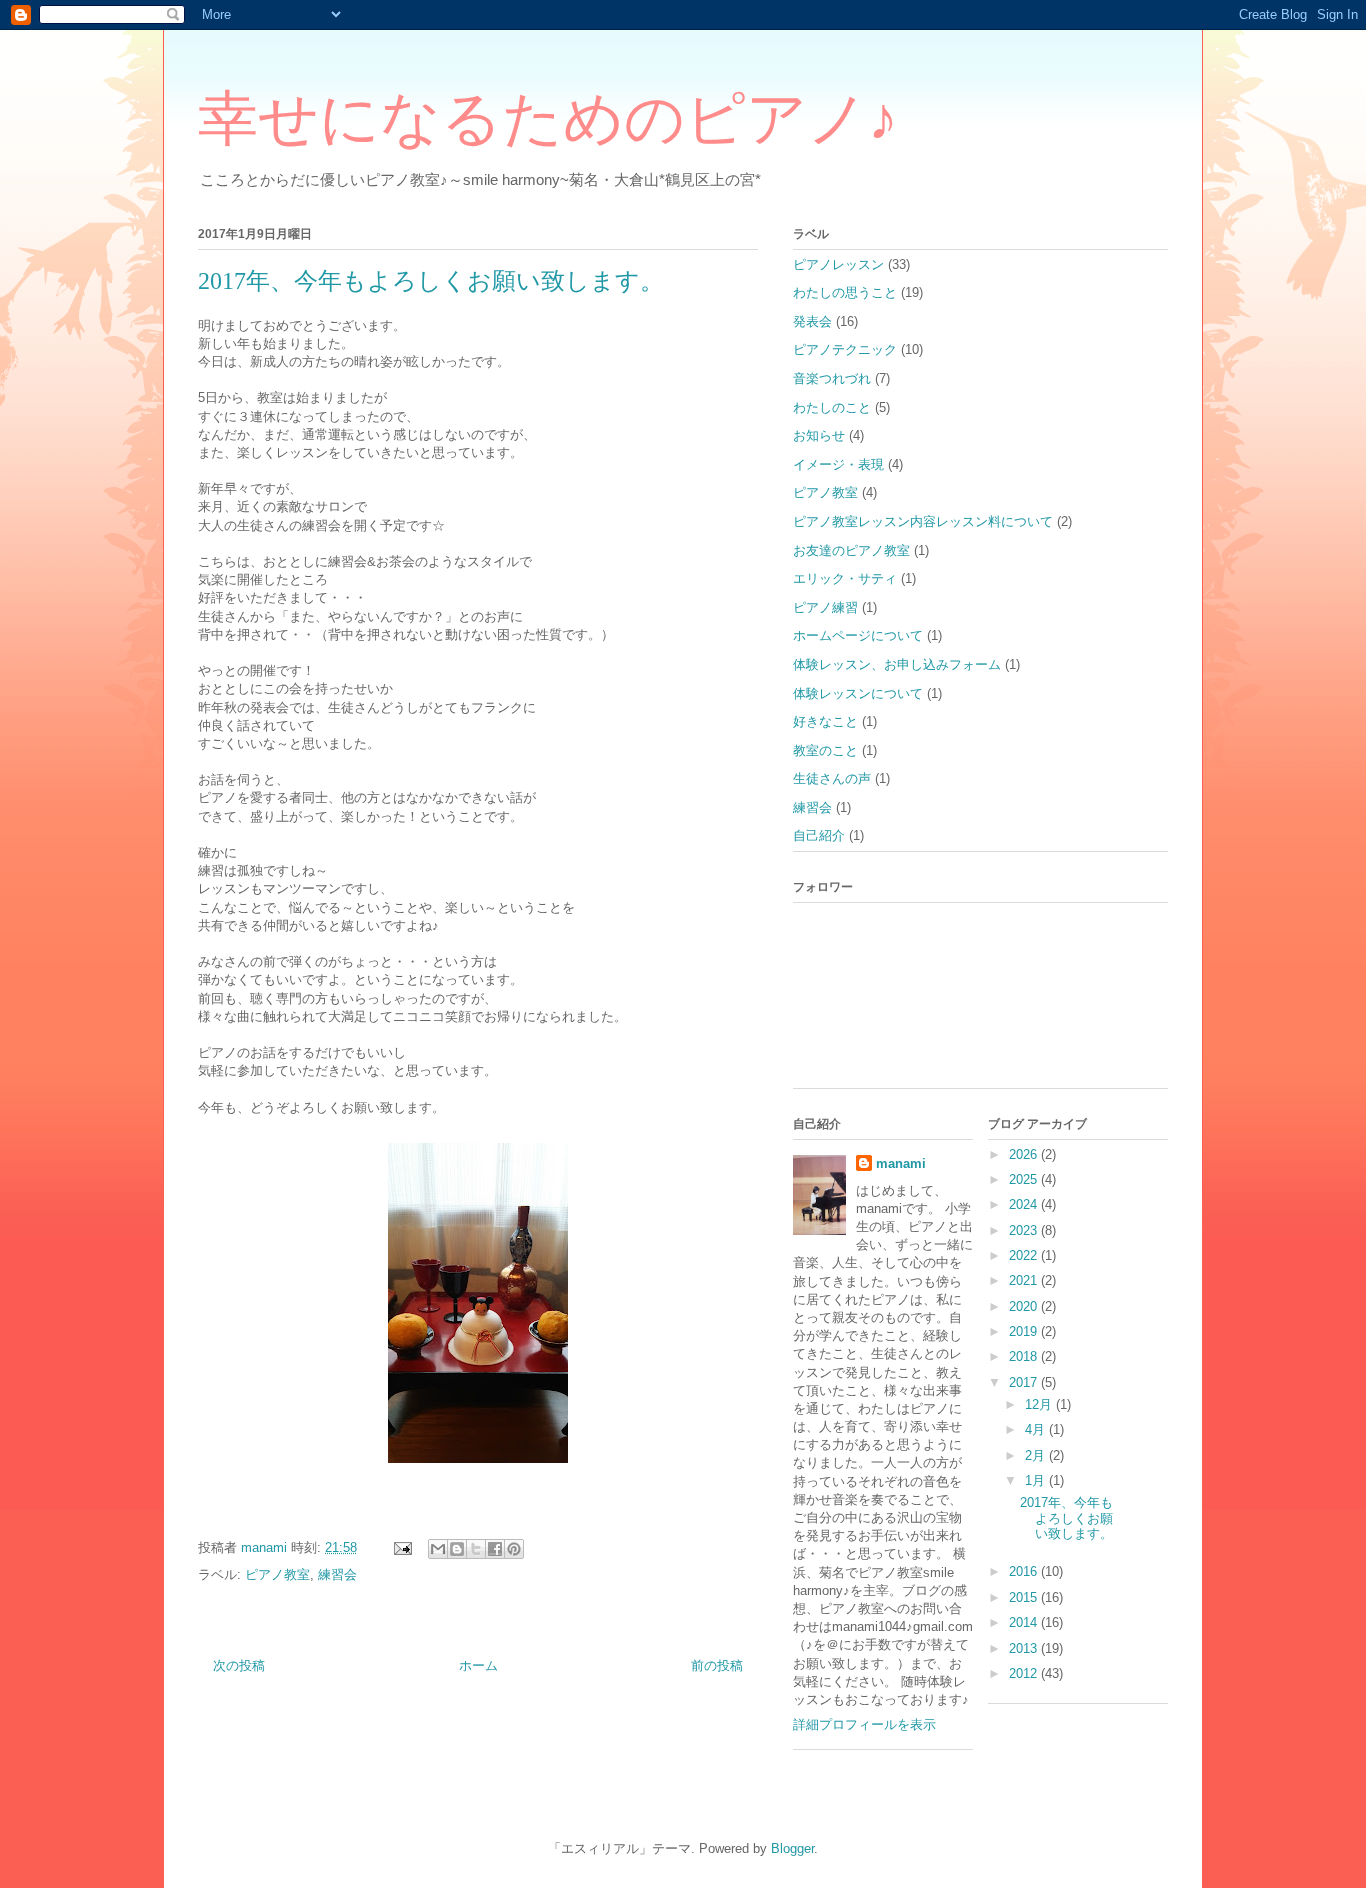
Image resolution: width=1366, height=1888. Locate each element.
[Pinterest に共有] (514, 1549)
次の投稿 (239, 1665)
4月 (1037, 1429)
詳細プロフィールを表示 (864, 1724)
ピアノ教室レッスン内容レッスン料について (923, 521)
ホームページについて (858, 635)
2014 (1025, 1622)
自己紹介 (819, 835)
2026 (1025, 1154)
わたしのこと (832, 407)
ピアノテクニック (845, 349)
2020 (1025, 1306)
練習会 (337, 1574)
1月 (1037, 1480)
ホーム (478, 1665)
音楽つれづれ (832, 378)
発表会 (812, 321)
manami (901, 1163)
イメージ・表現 (838, 464)
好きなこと (825, 721)
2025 (1025, 1179)
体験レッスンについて (858, 693)
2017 (1025, 1382)
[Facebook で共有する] (495, 1549)
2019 (1025, 1331)
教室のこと (825, 750)
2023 (1025, 1230)
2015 (1025, 1597)
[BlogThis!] (457, 1549)
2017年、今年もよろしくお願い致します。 (1066, 1518)
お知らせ (819, 435)
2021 (1025, 1280)
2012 (1025, 1673)
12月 (1040, 1404)
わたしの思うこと (845, 292)
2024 (1025, 1204)
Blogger (792, 1848)
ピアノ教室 (277, 1574)
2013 (1025, 1648)
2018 (1025, 1356)
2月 (1037, 1455)
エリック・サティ (845, 578)
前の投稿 (717, 1665)
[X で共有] (476, 1549)
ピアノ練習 (825, 607)
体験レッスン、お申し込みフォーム (897, 664)
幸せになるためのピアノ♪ (548, 119)
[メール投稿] (401, 1547)
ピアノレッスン (838, 264)
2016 (1025, 1571)
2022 (1025, 1255)
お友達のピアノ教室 (851, 550)
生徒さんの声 (832, 778)
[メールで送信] (438, 1549)
